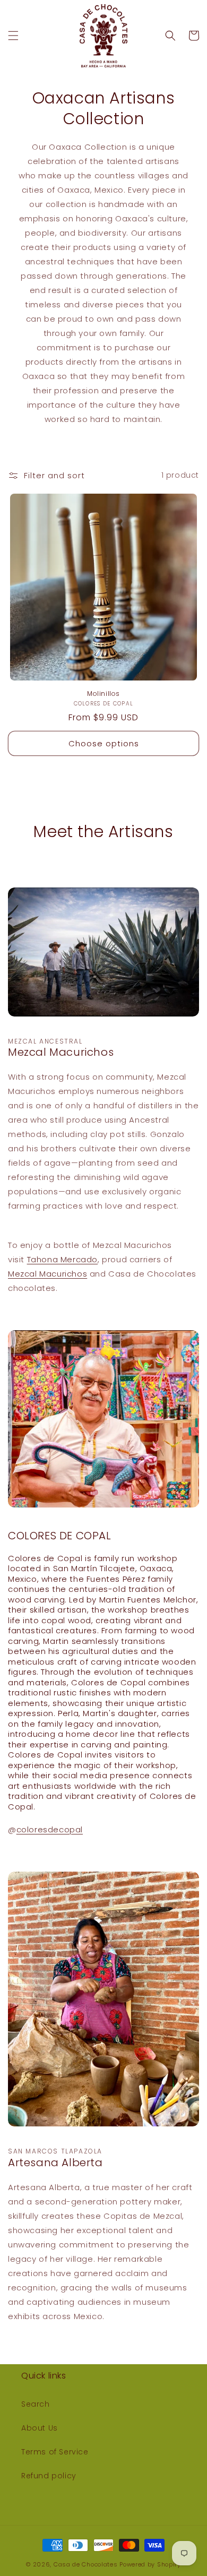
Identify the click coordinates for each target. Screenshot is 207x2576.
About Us (40, 2428)
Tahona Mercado (62, 1259)
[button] (13, 36)
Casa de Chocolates (86, 2564)
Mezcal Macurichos (48, 1274)
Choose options (104, 743)
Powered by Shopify (150, 2564)
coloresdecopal (50, 1829)
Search (36, 2404)
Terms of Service (55, 2452)
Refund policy (49, 2476)
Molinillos (103, 694)
